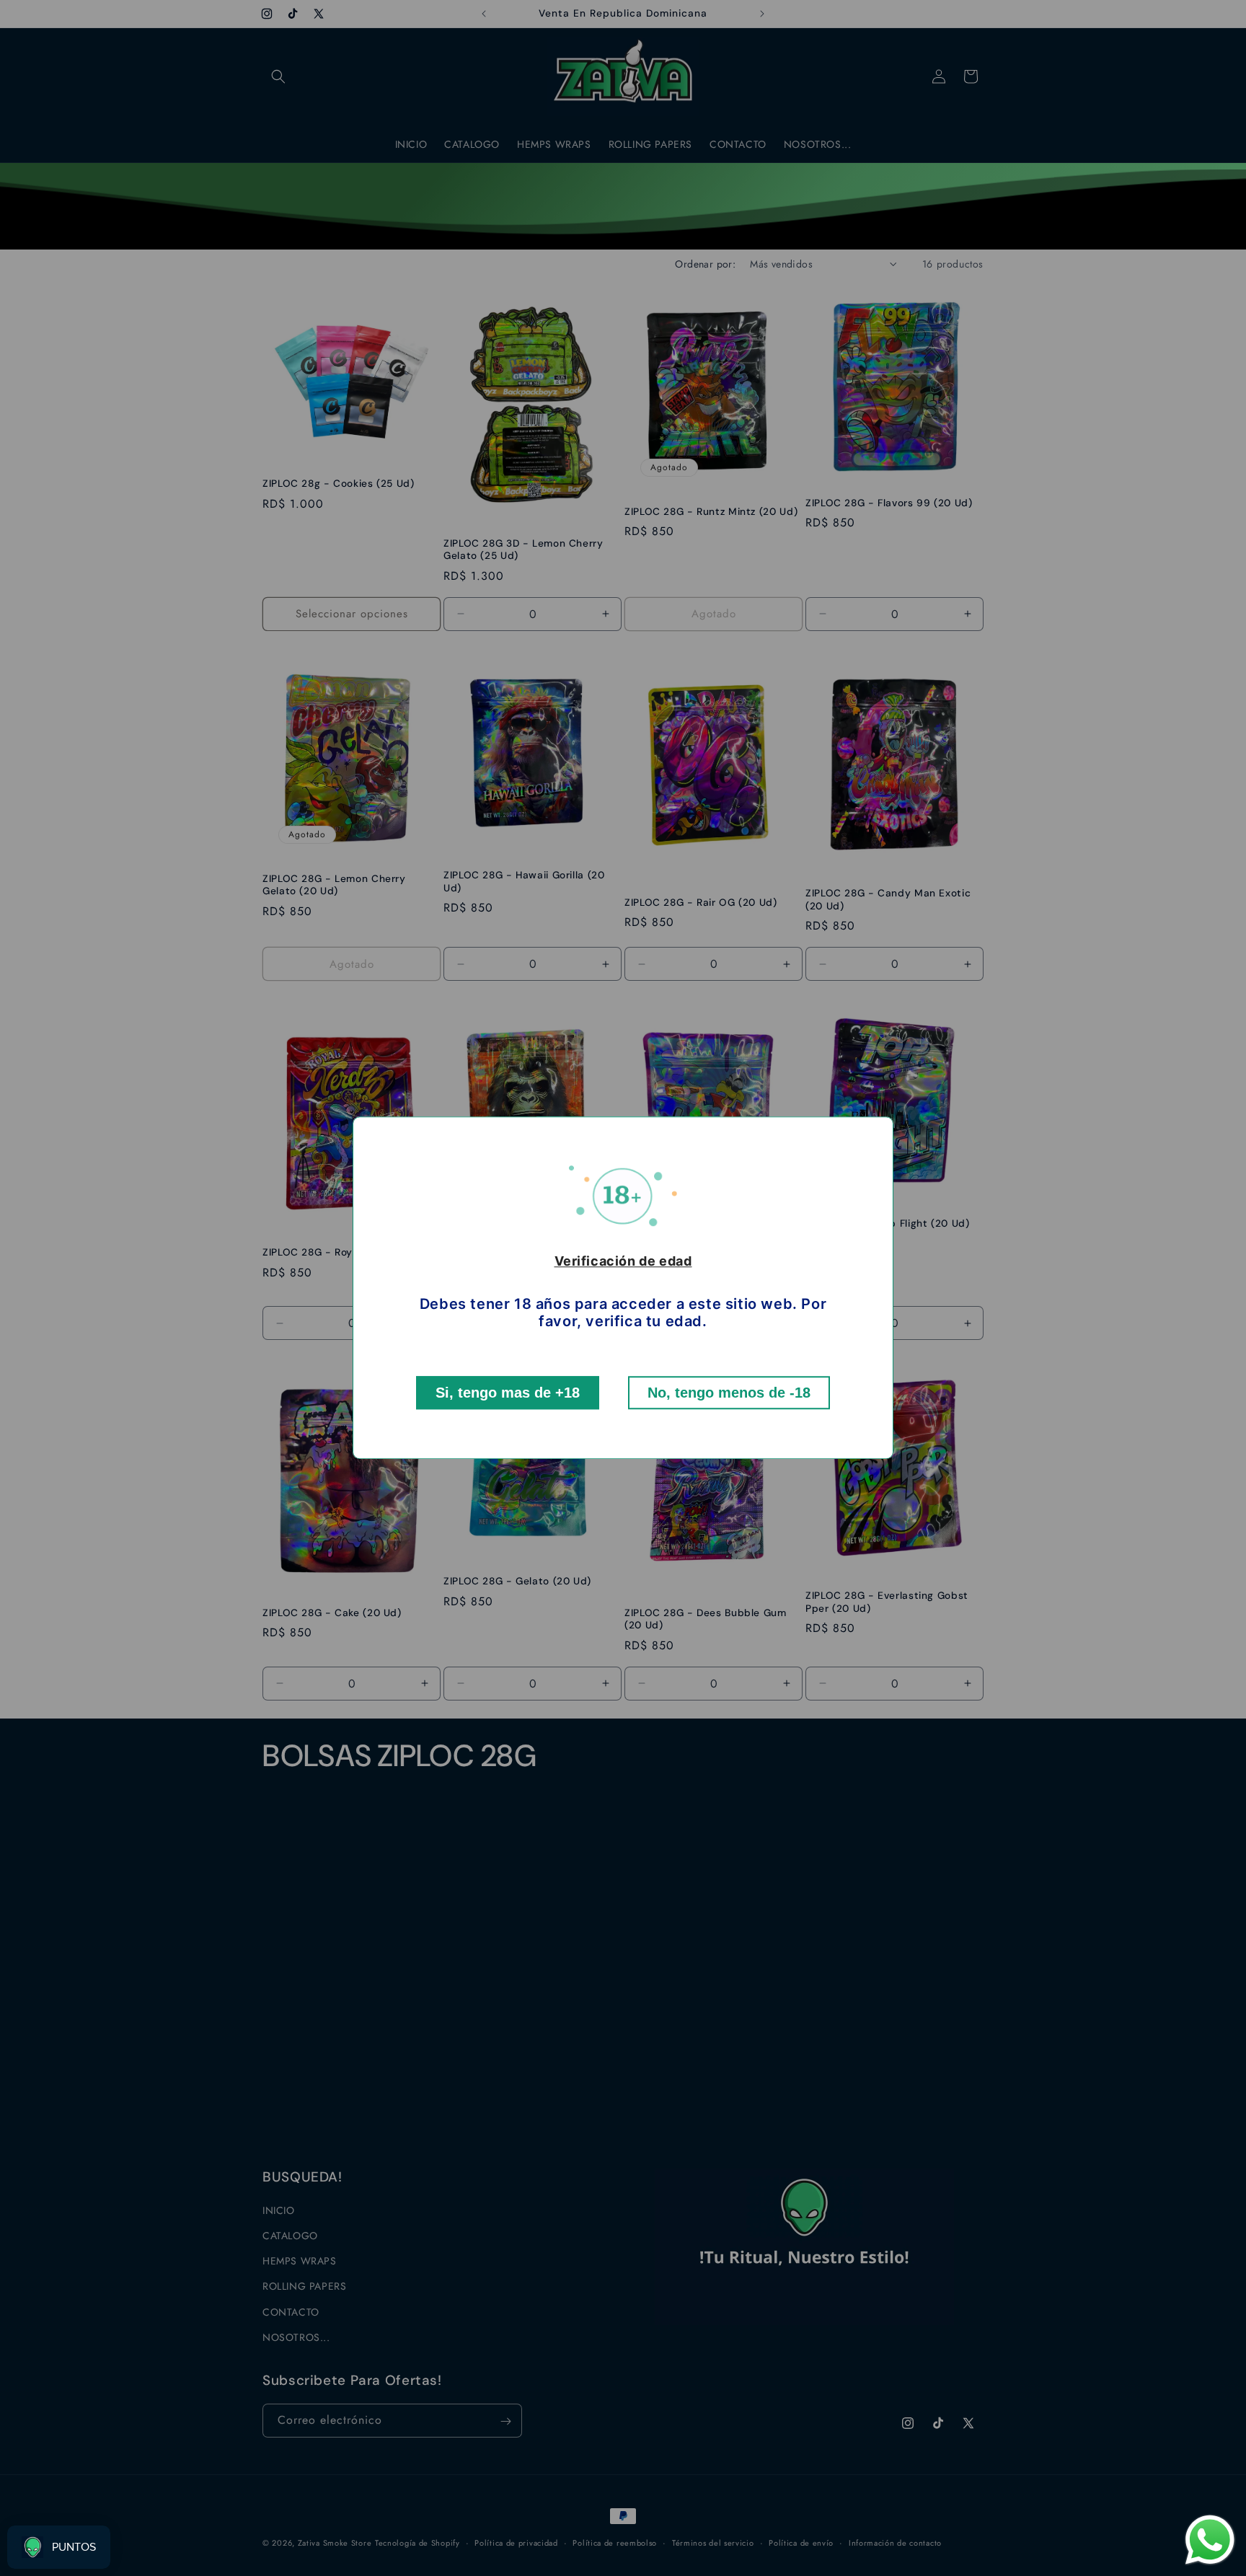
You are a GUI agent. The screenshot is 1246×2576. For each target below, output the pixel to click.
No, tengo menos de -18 (729, 1393)
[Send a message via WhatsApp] (1210, 2540)
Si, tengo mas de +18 (508, 1393)
